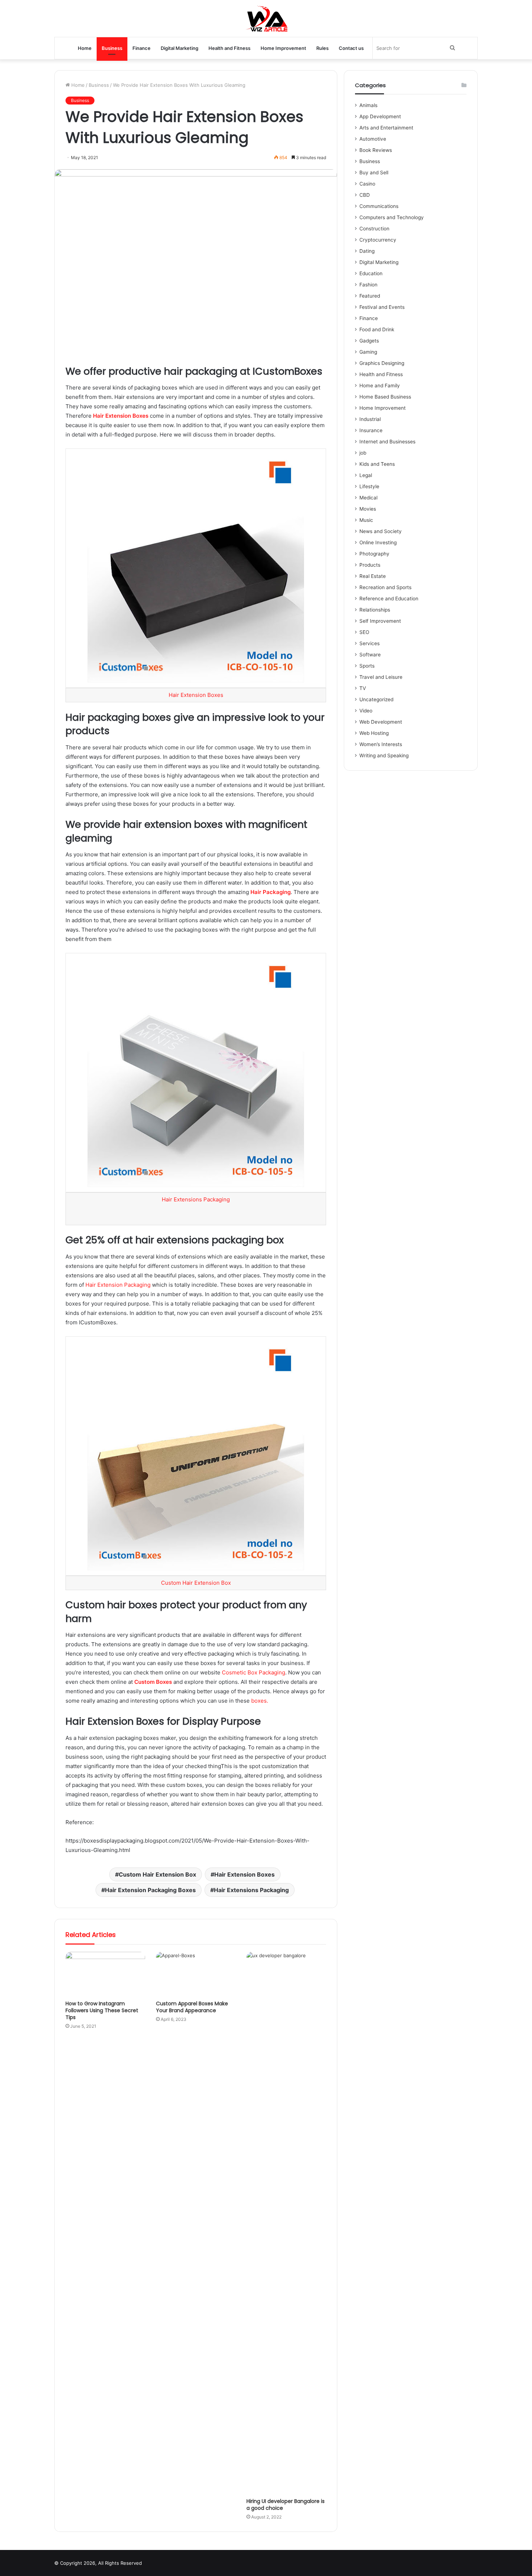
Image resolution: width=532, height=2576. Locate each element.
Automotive (373, 139)
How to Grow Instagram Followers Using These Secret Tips (102, 2010)
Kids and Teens (377, 464)
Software (370, 655)
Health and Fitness (229, 48)
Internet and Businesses (387, 442)
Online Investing (378, 542)
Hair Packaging (271, 892)
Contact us (351, 48)
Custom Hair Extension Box (196, 1583)
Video (366, 711)
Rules (322, 48)
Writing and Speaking (384, 755)
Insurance (371, 430)
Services (370, 643)
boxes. (260, 1701)
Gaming (368, 352)
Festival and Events (382, 307)
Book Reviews (376, 150)
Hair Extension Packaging (118, 1285)
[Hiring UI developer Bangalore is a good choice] (286, 2223)
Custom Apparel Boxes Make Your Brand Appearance (192, 2007)
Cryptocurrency (378, 240)
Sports (367, 666)
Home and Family (380, 386)
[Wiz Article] (266, 18)
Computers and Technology (392, 217)
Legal (366, 475)
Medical (368, 498)
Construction (374, 229)
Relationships (375, 610)
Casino (367, 184)
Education (371, 273)
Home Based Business (385, 397)
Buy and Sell (374, 173)
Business (112, 48)
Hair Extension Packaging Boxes (150, 1890)
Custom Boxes (153, 1682)
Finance (142, 48)
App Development (380, 116)
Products (370, 565)
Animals (368, 105)
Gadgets (369, 341)
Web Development (381, 722)
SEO (364, 632)
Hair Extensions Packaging (196, 1199)
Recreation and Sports (385, 587)
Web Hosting (374, 733)
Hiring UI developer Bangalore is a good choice (286, 2505)
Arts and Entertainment (386, 128)
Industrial (370, 419)
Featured (370, 296)
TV (363, 688)
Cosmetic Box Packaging (254, 1672)
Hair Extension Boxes (121, 416)
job (363, 453)
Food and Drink (377, 329)
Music (366, 520)
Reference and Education (389, 599)
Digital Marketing (180, 48)
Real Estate (373, 576)
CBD (365, 195)
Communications (379, 206)
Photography (374, 554)
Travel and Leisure (381, 677)
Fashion (368, 285)
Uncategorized (376, 699)
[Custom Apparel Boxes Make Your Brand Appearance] (196, 1974)
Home (85, 48)
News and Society (381, 531)
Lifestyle (369, 486)
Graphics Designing (382, 363)
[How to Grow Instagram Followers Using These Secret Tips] (105, 1974)
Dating (367, 251)
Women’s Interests (381, 744)
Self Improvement (380, 621)
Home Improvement (283, 48)
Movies (368, 509)
